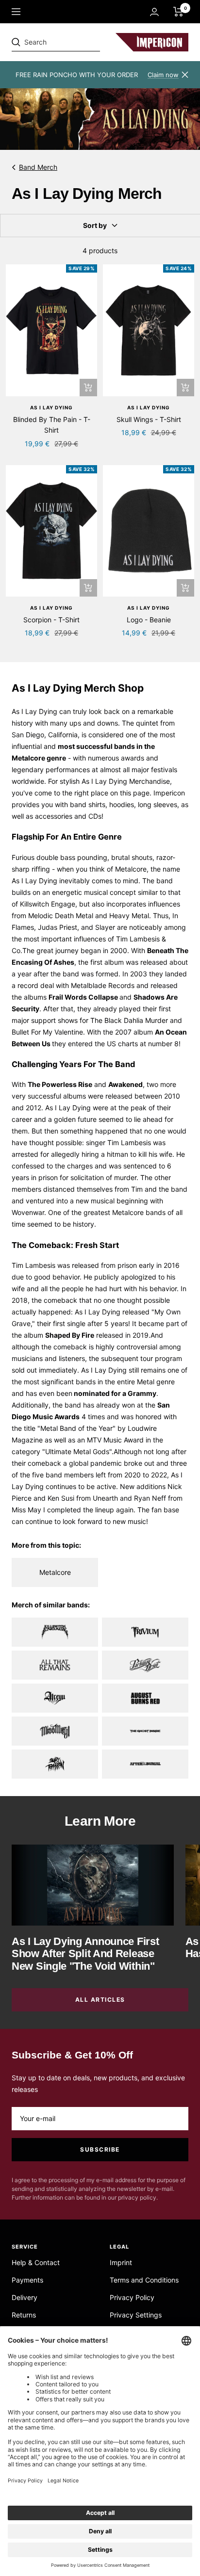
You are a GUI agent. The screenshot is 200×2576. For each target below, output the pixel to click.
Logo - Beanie (149, 620)
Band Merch (38, 167)
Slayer (105, 927)
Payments (27, 2280)
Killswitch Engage (48, 904)
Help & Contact (36, 2262)
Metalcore (131, 869)
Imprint (121, 2262)
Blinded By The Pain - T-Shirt (52, 425)
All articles (100, 2000)
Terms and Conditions (144, 2280)
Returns (24, 2315)
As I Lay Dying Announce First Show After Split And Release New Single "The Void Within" (85, 1954)
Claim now (163, 75)
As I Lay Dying (51, 407)
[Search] (79, 42)
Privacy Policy (132, 2297)
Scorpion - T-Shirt (51, 620)
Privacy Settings (136, 2315)
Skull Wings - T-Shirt (149, 419)
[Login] (154, 12)
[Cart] (178, 12)
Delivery (25, 2297)
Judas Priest (58, 927)
